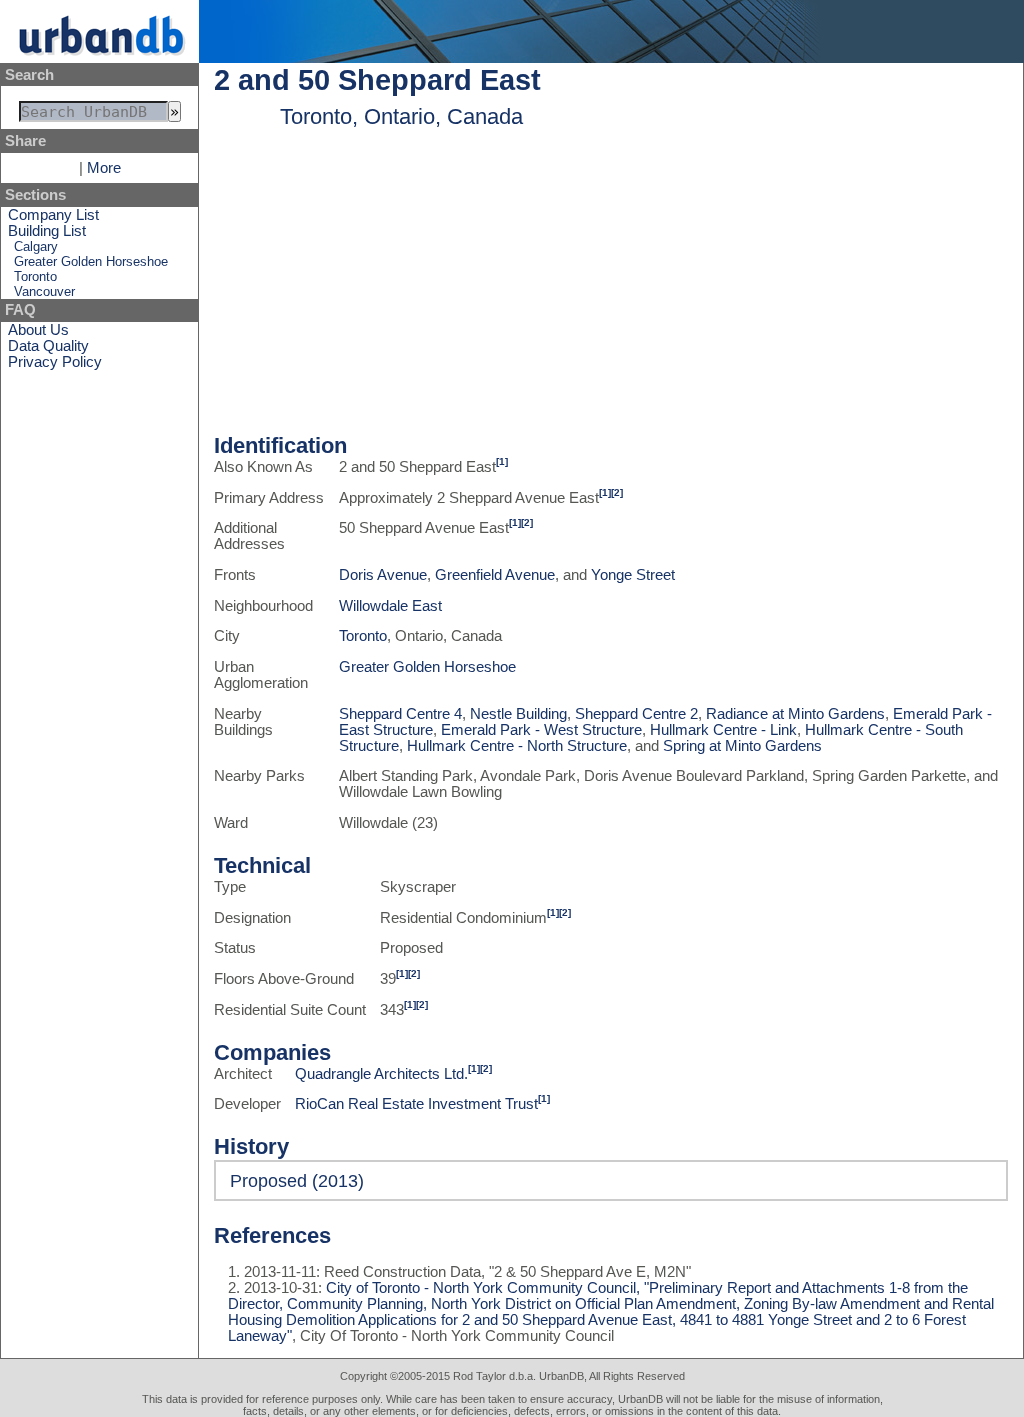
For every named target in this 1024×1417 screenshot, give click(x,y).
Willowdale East (390, 606)
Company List (53, 215)
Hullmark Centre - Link (723, 730)
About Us (38, 330)
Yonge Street (633, 575)
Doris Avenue (383, 575)
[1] (502, 461)
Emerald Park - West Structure (541, 730)
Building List (47, 231)
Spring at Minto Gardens (742, 746)
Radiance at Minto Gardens (795, 714)
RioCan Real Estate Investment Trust (416, 1104)
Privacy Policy (55, 362)
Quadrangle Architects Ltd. (381, 1074)
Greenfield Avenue (495, 575)
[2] (617, 492)
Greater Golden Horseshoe (91, 261)
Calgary (36, 246)
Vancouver (44, 291)
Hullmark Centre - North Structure (517, 746)
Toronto (35, 276)
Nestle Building (518, 714)
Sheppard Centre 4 (400, 714)
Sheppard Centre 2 (636, 714)
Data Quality (48, 346)
